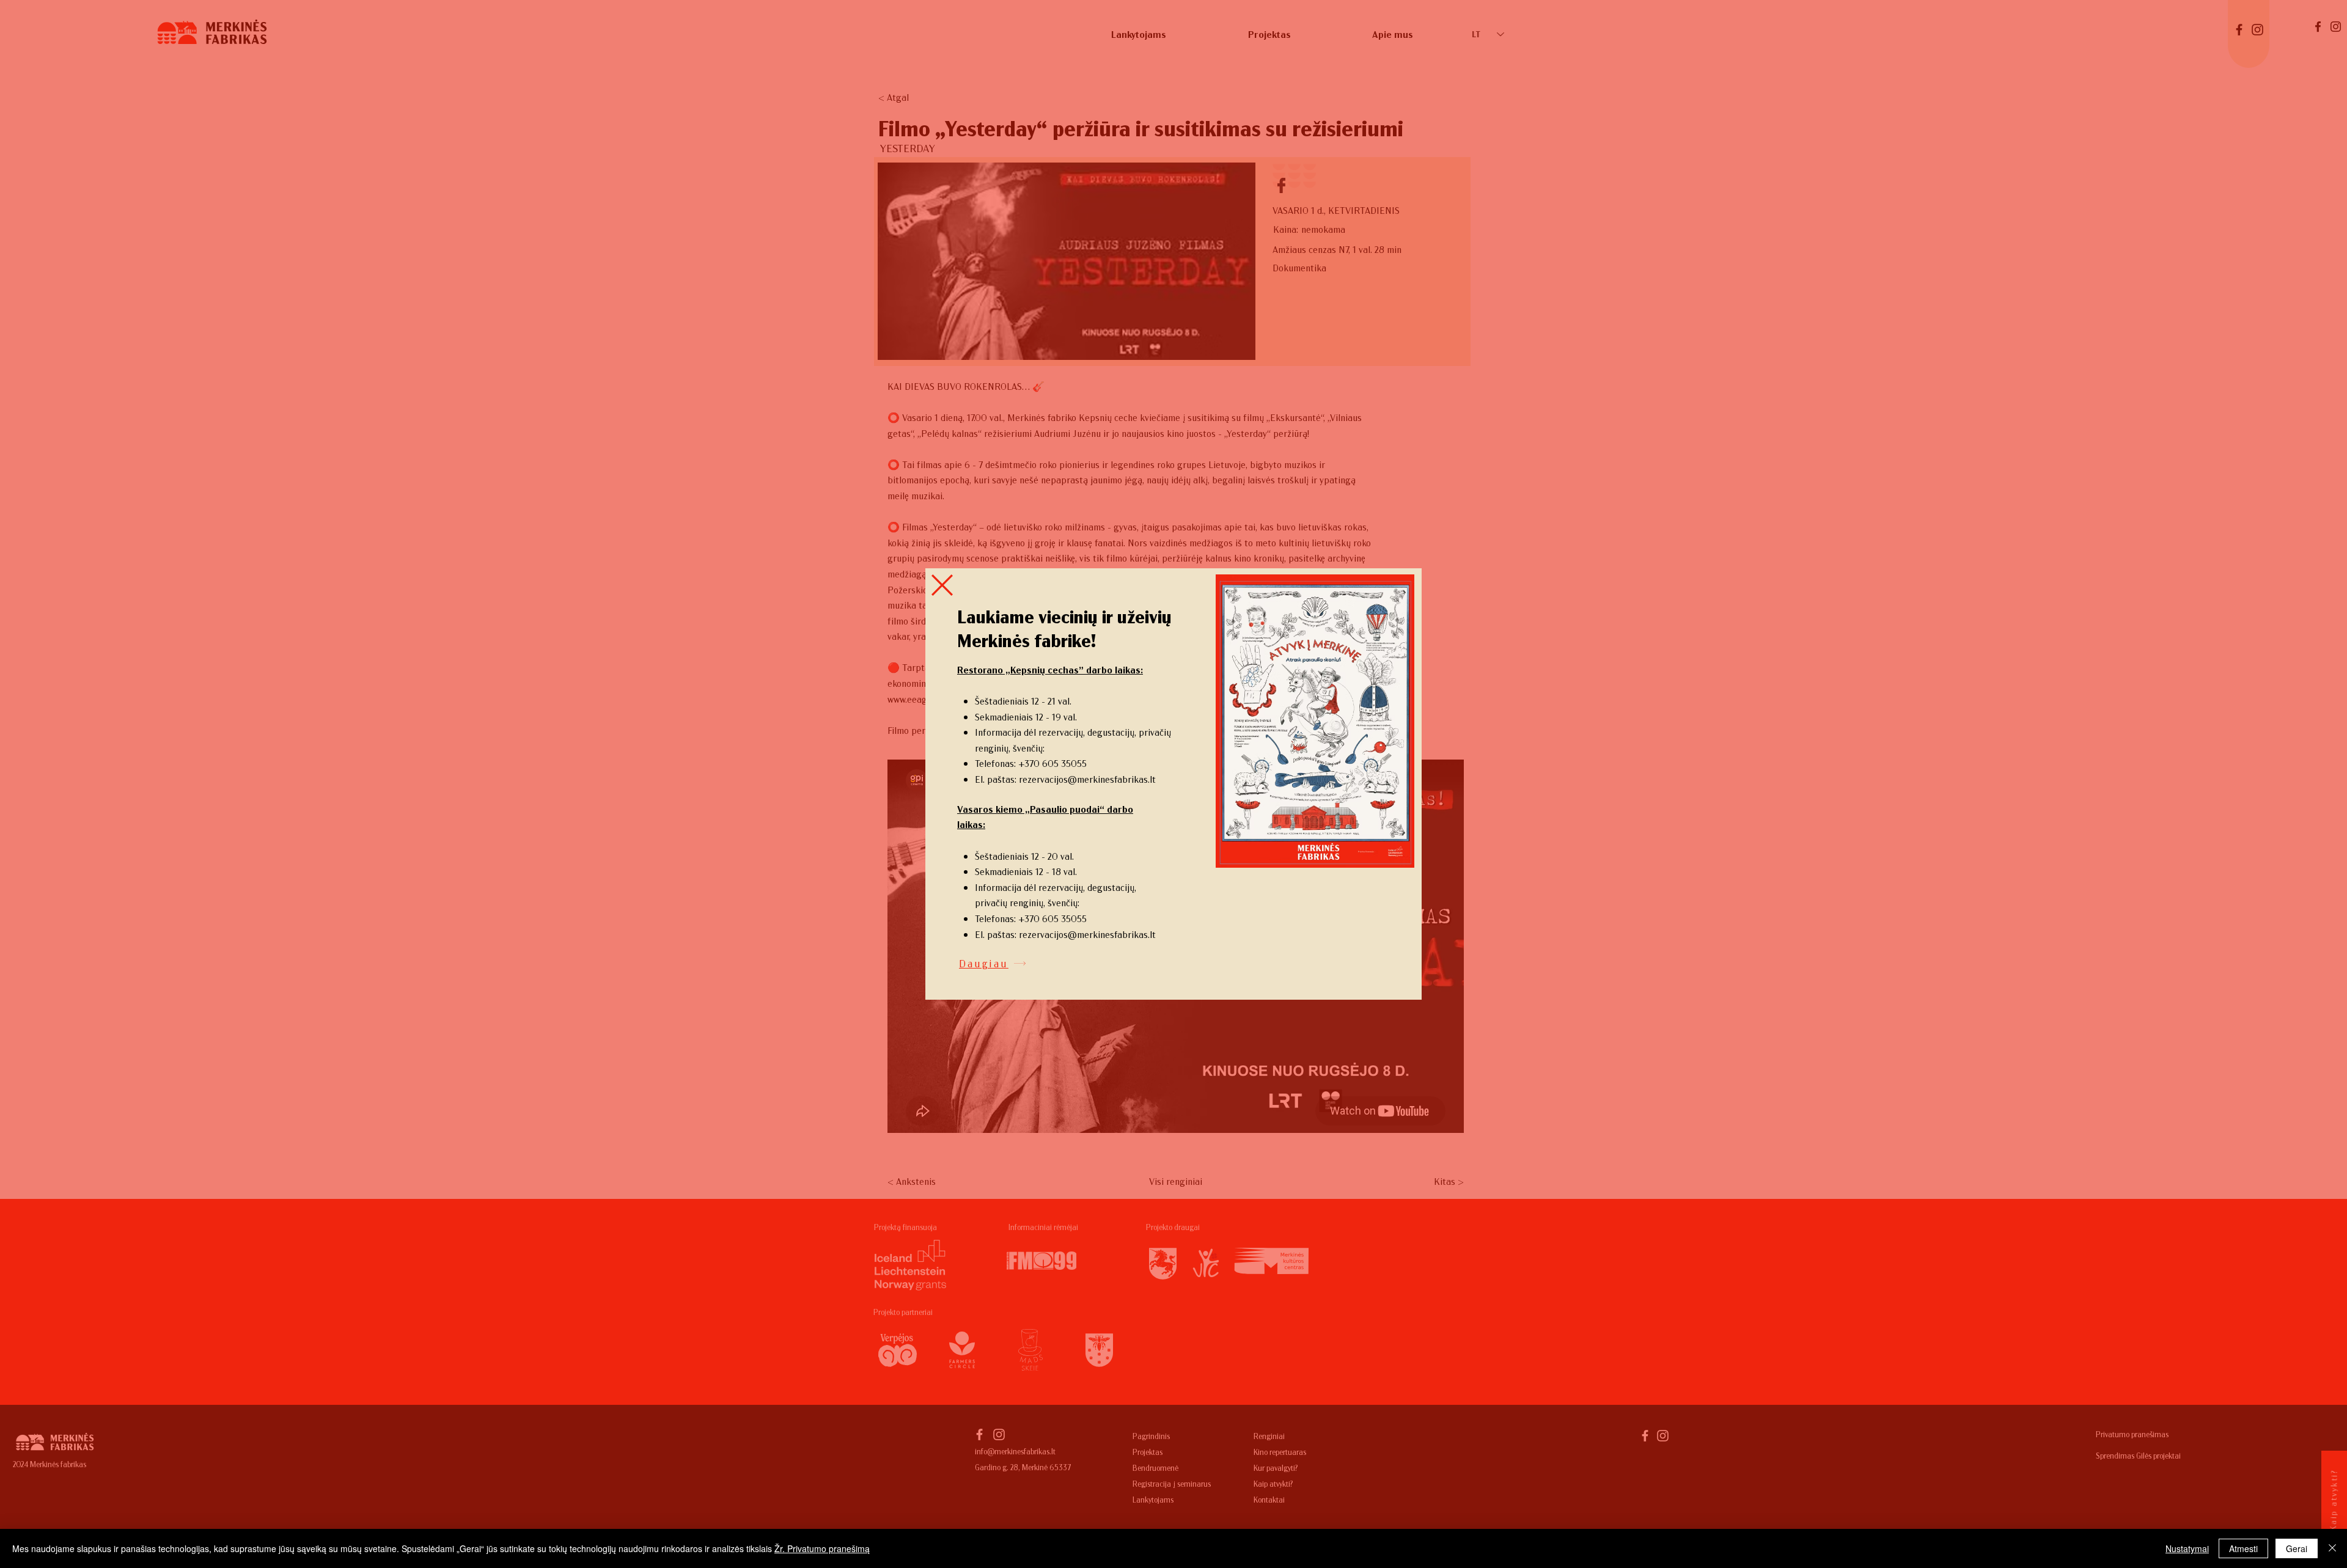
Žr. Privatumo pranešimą (822, 1548)
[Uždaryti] (2332, 1548)
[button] (942, 585)
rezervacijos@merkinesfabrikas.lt (1087, 779)
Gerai (2297, 1548)
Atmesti (2243, 1548)
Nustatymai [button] (2187, 1548)
